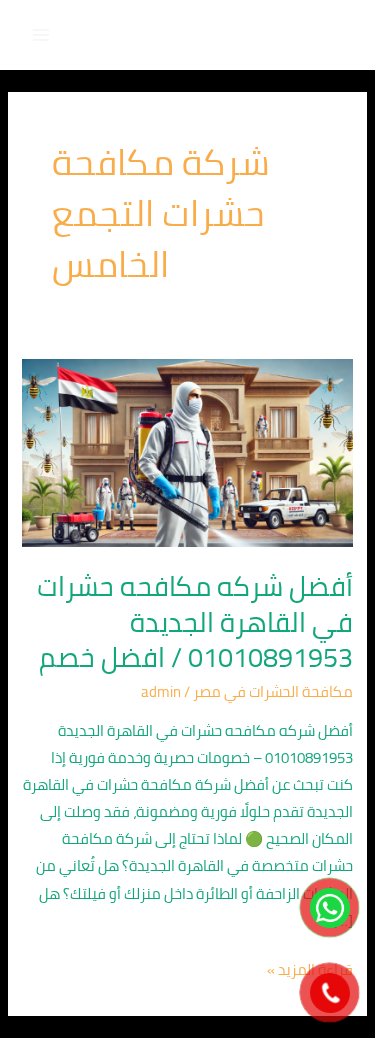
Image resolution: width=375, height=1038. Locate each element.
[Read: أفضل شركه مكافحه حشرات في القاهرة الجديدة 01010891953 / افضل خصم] (187, 451)
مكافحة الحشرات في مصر (273, 691)
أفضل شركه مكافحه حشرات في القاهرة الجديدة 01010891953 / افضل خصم (195, 621)
